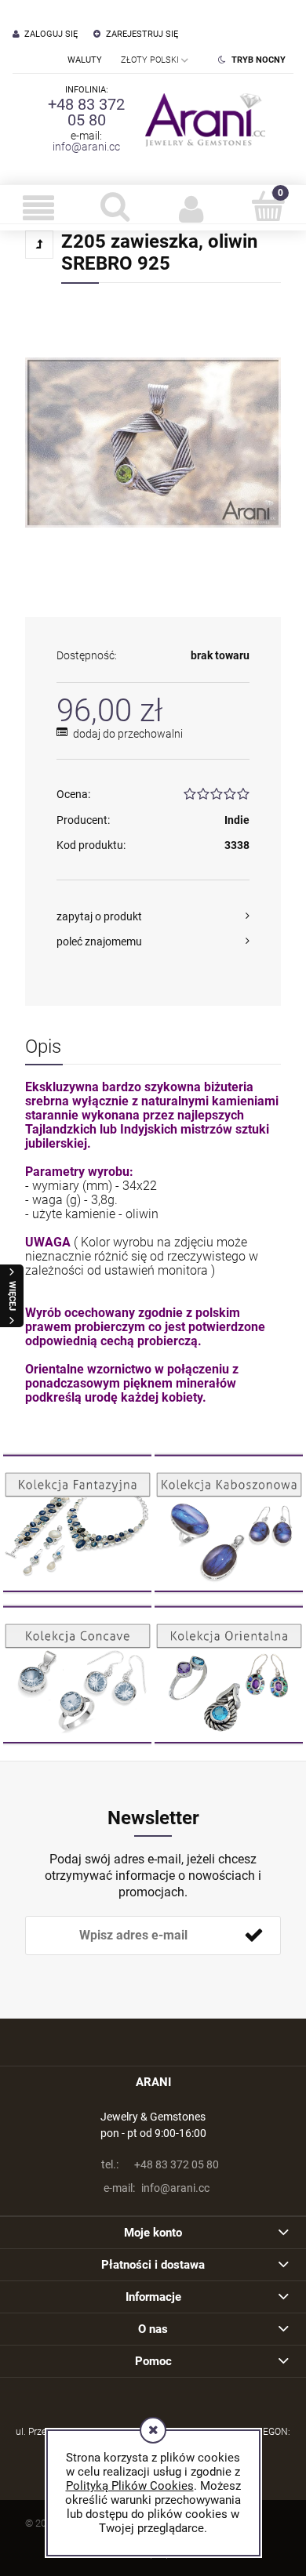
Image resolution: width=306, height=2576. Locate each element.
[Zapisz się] (253, 1936)
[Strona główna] (202, 119)
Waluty (85, 60)
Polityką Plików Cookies (130, 2486)
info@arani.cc (86, 147)
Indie (237, 820)
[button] (38, 208)
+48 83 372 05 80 (86, 112)
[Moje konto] (191, 208)
